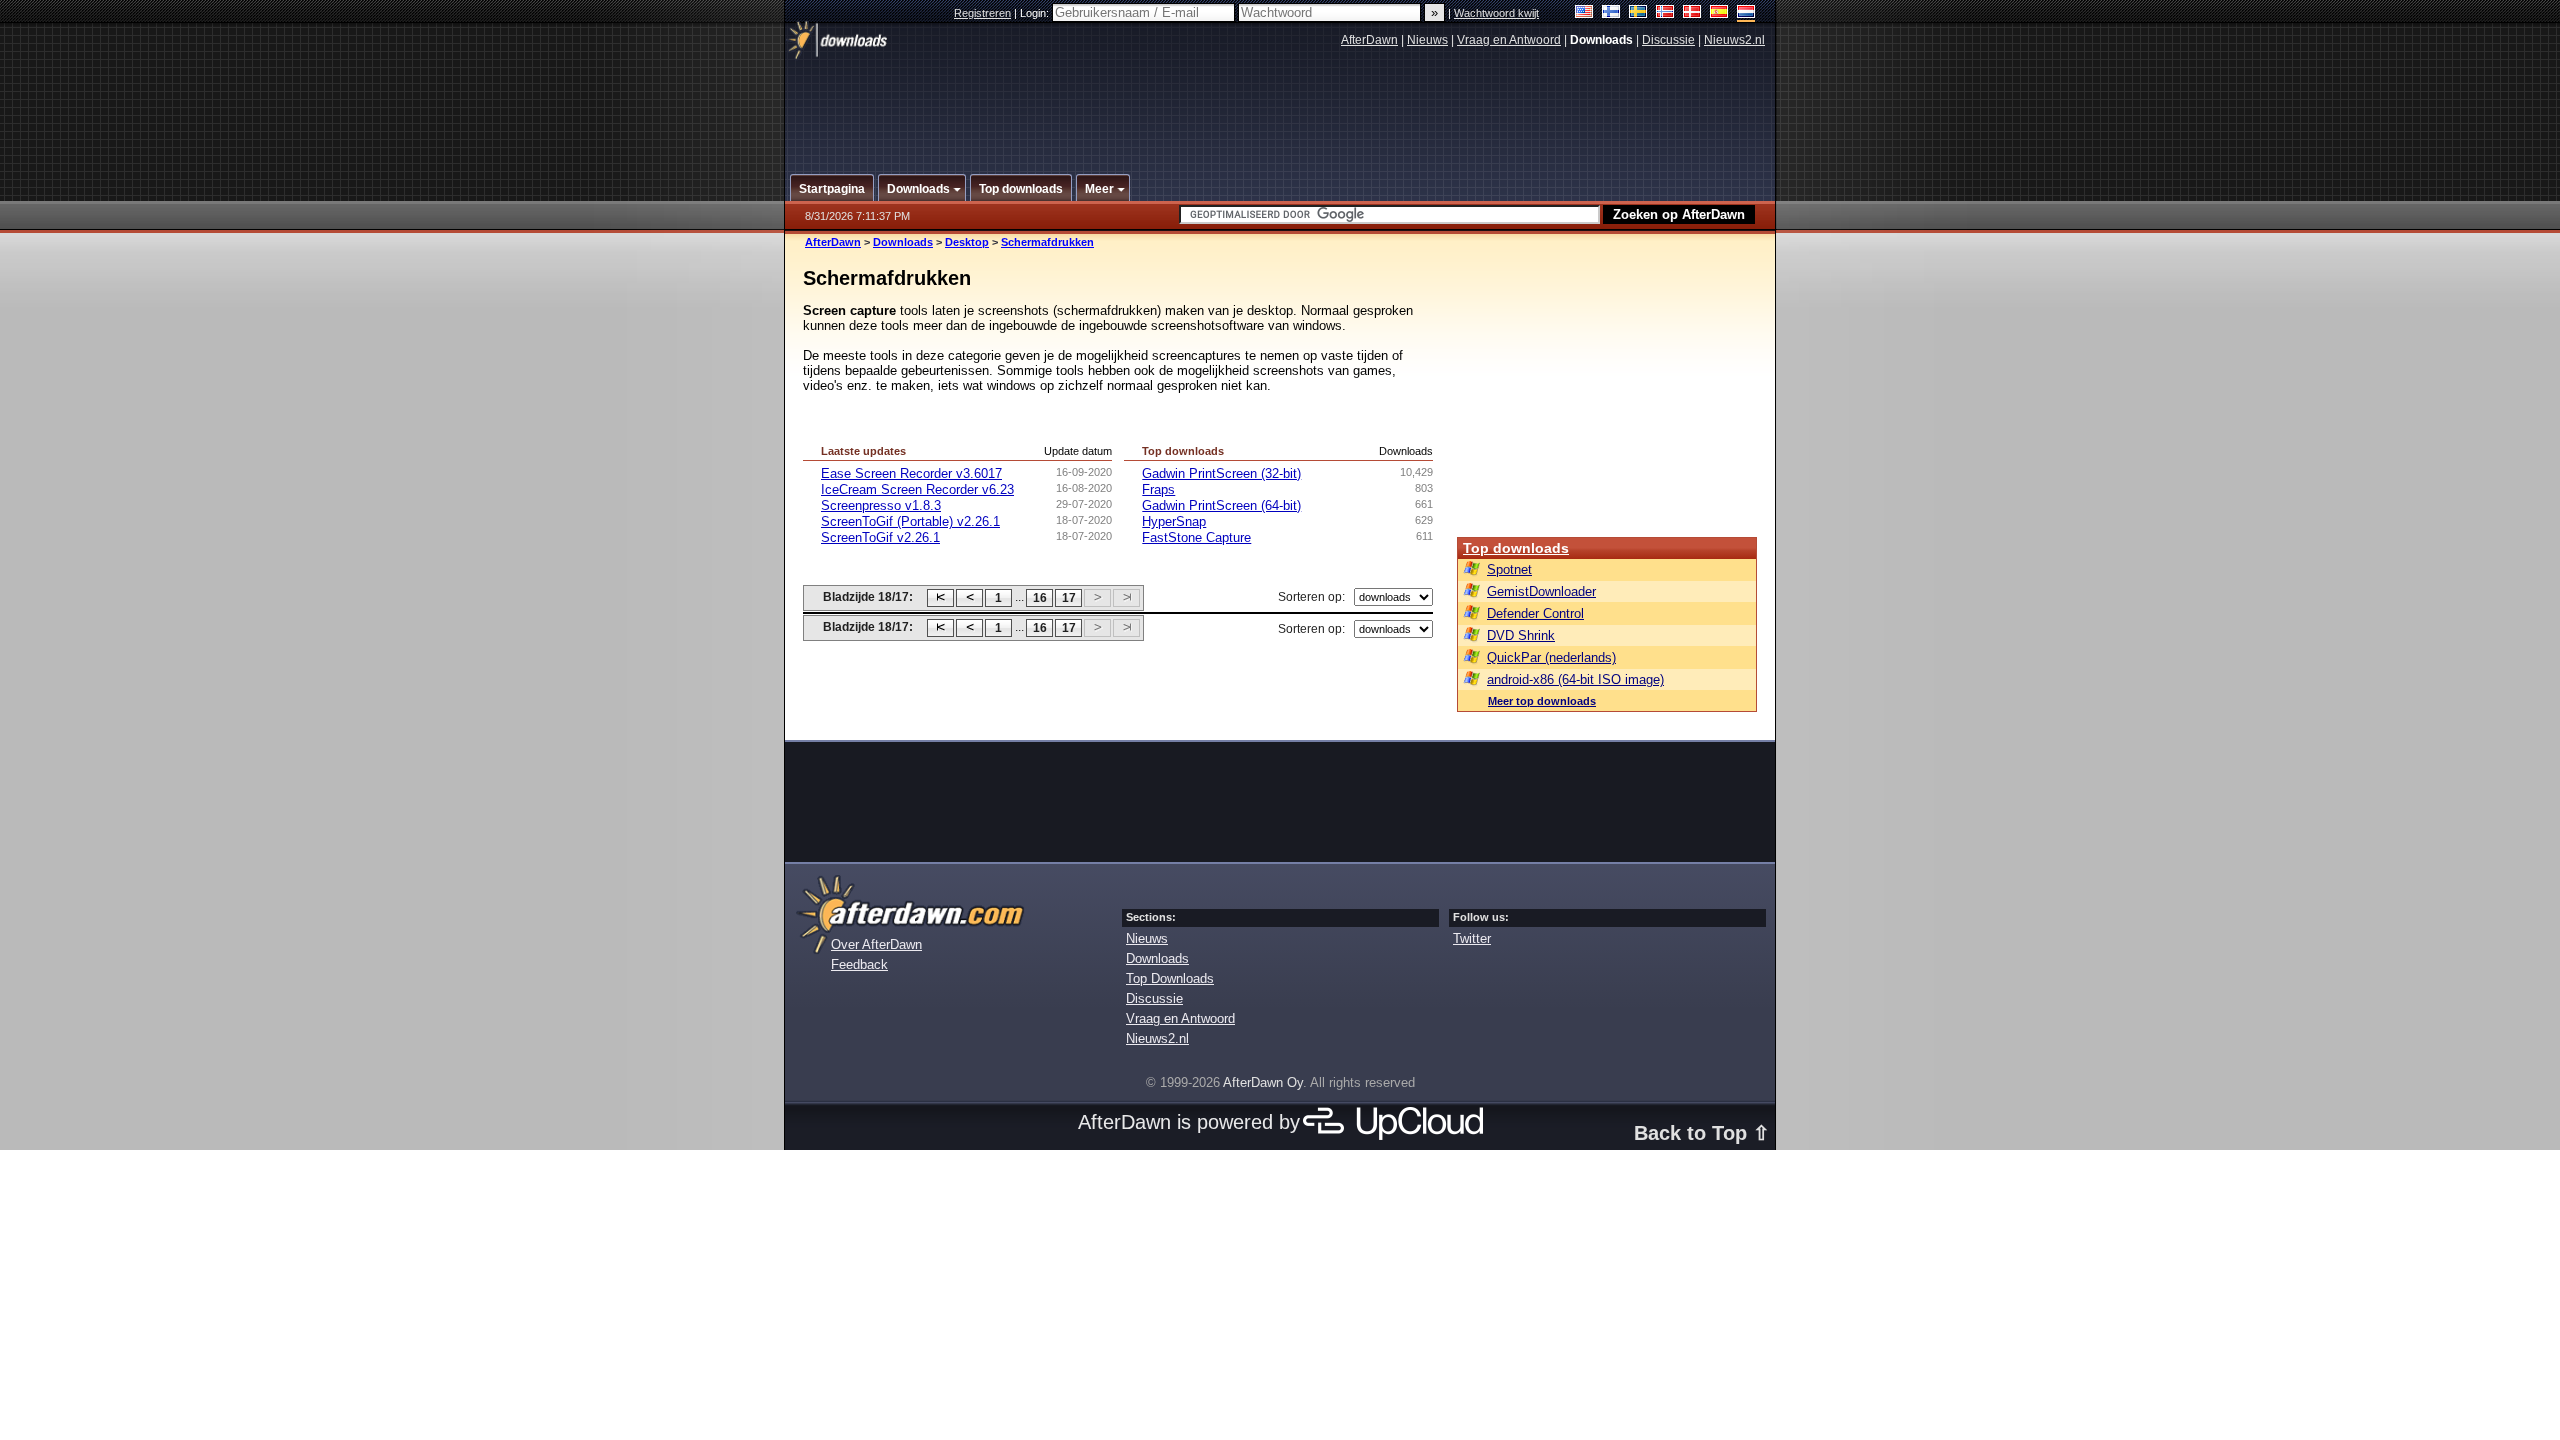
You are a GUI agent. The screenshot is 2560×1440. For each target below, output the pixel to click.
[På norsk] (1665, 13)
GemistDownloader (1541, 591)
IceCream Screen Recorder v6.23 (917, 489)
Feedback (859, 964)
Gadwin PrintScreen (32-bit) (1221, 473)
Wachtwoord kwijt (1496, 13)
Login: (1036, 13)
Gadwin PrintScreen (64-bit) (1221, 505)
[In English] (1584, 13)
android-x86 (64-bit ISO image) (1575, 679)
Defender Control (1535, 613)
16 (1040, 598)
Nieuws (1427, 40)
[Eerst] (940, 598)
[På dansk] (1692, 13)
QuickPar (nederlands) (1551, 657)
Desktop (967, 242)
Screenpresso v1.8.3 (881, 505)
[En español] (1719, 13)
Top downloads (1516, 548)
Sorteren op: (1311, 597)
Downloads (903, 242)
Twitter (1472, 938)
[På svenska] (1638, 13)
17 (1069, 598)
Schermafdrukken (1047, 242)
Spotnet (1509, 569)
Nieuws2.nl (1734, 40)
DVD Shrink (1521, 635)
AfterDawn (1369, 40)
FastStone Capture (1196, 537)
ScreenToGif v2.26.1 (880, 537)
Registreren (982, 13)
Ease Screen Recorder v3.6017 (911, 473)
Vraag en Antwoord (1509, 40)
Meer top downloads (1542, 701)
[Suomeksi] (1611, 13)
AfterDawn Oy (1263, 1082)
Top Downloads (1170, 978)
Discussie (1668, 40)
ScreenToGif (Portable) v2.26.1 (910, 521)
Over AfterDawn (876, 944)
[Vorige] (969, 598)
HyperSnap (1174, 521)
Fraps (1158, 489)
